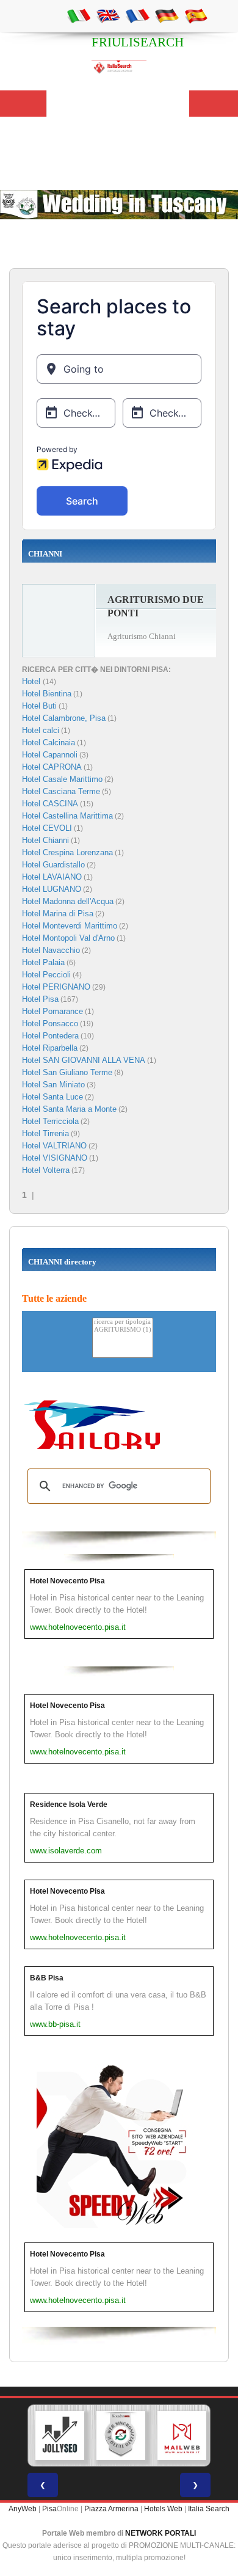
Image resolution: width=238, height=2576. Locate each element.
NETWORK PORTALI (160, 2533)
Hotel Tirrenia (45, 1133)
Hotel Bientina (47, 694)
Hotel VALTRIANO (54, 1146)
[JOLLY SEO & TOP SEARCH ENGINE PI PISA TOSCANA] (60, 2436)
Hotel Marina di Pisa (58, 914)
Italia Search (209, 2509)
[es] (196, 15)
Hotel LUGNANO (52, 889)
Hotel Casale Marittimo (62, 779)
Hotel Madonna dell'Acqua (68, 901)
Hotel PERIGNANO (56, 987)
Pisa (49, 2509)
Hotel (32, 681)
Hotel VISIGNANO (55, 1158)
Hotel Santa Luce (52, 1097)
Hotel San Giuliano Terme (67, 1072)
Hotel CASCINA (50, 804)
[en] (108, 15)
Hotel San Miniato (53, 1085)
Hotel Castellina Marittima (67, 816)
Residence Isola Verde (69, 1804)
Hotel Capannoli (50, 755)
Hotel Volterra (46, 1170)
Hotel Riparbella (50, 1048)
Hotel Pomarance (52, 1011)
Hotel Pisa (40, 999)
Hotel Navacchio (51, 950)
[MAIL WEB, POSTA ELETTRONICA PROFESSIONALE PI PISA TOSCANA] (182, 2436)
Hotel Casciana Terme (61, 791)
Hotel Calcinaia (49, 743)
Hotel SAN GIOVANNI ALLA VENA (84, 1060)
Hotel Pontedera (50, 1036)
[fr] (137, 15)
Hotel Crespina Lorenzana (67, 852)
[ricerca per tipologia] (123, 1322)
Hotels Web (163, 2509)
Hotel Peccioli (46, 975)
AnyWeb (23, 2509)
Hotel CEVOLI (47, 828)
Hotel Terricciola (50, 1121)
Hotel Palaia (43, 962)
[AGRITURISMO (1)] (123, 1330)
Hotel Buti (39, 706)
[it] (79, 15)
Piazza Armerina (111, 2509)
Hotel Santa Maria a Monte (69, 1109)
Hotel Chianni (45, 840)
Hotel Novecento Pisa (67, 1581)
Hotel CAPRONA (52, 767)
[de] (167, 15)
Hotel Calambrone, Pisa (64, 718)
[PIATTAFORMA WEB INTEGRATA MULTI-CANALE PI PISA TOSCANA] (121, 2436)
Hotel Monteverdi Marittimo (70, 926)
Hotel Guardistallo (53, 865)
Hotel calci (41, 730)
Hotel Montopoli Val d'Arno (68, 938)
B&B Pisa (47, 1978)
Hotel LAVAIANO (52, 877)
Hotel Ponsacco (50, 1023)
